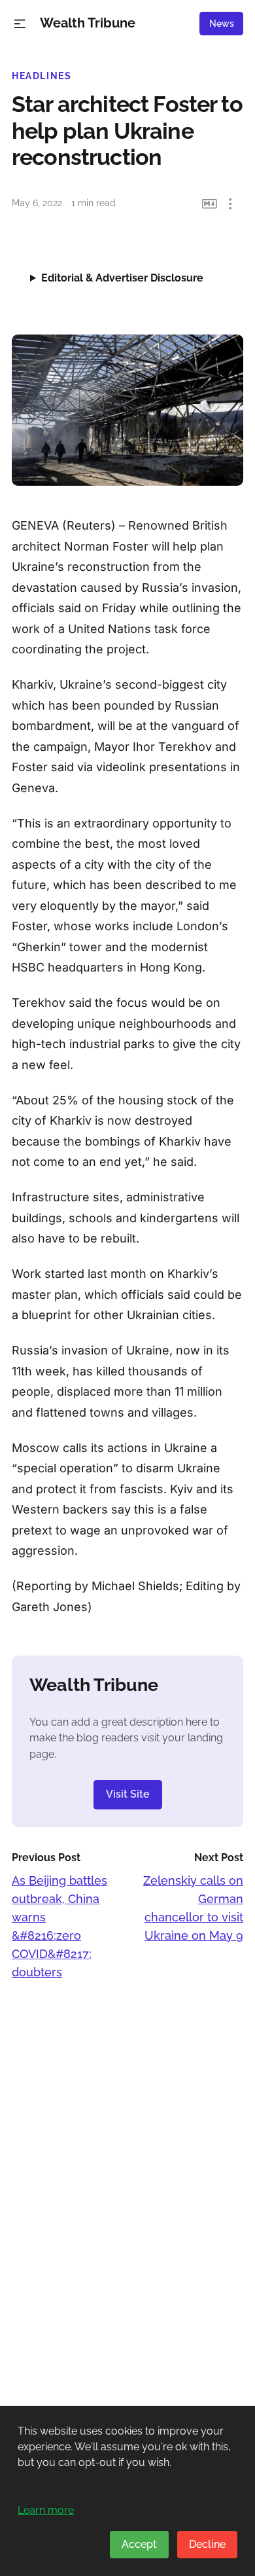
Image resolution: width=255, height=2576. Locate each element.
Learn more (46, 2510)
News (222, 24)
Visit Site (128, 1794)
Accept (139, 2544)
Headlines (42, 76)
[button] (20, 24)
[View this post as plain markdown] (210, 204)
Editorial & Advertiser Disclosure (122, 278)
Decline (207, 2544)
